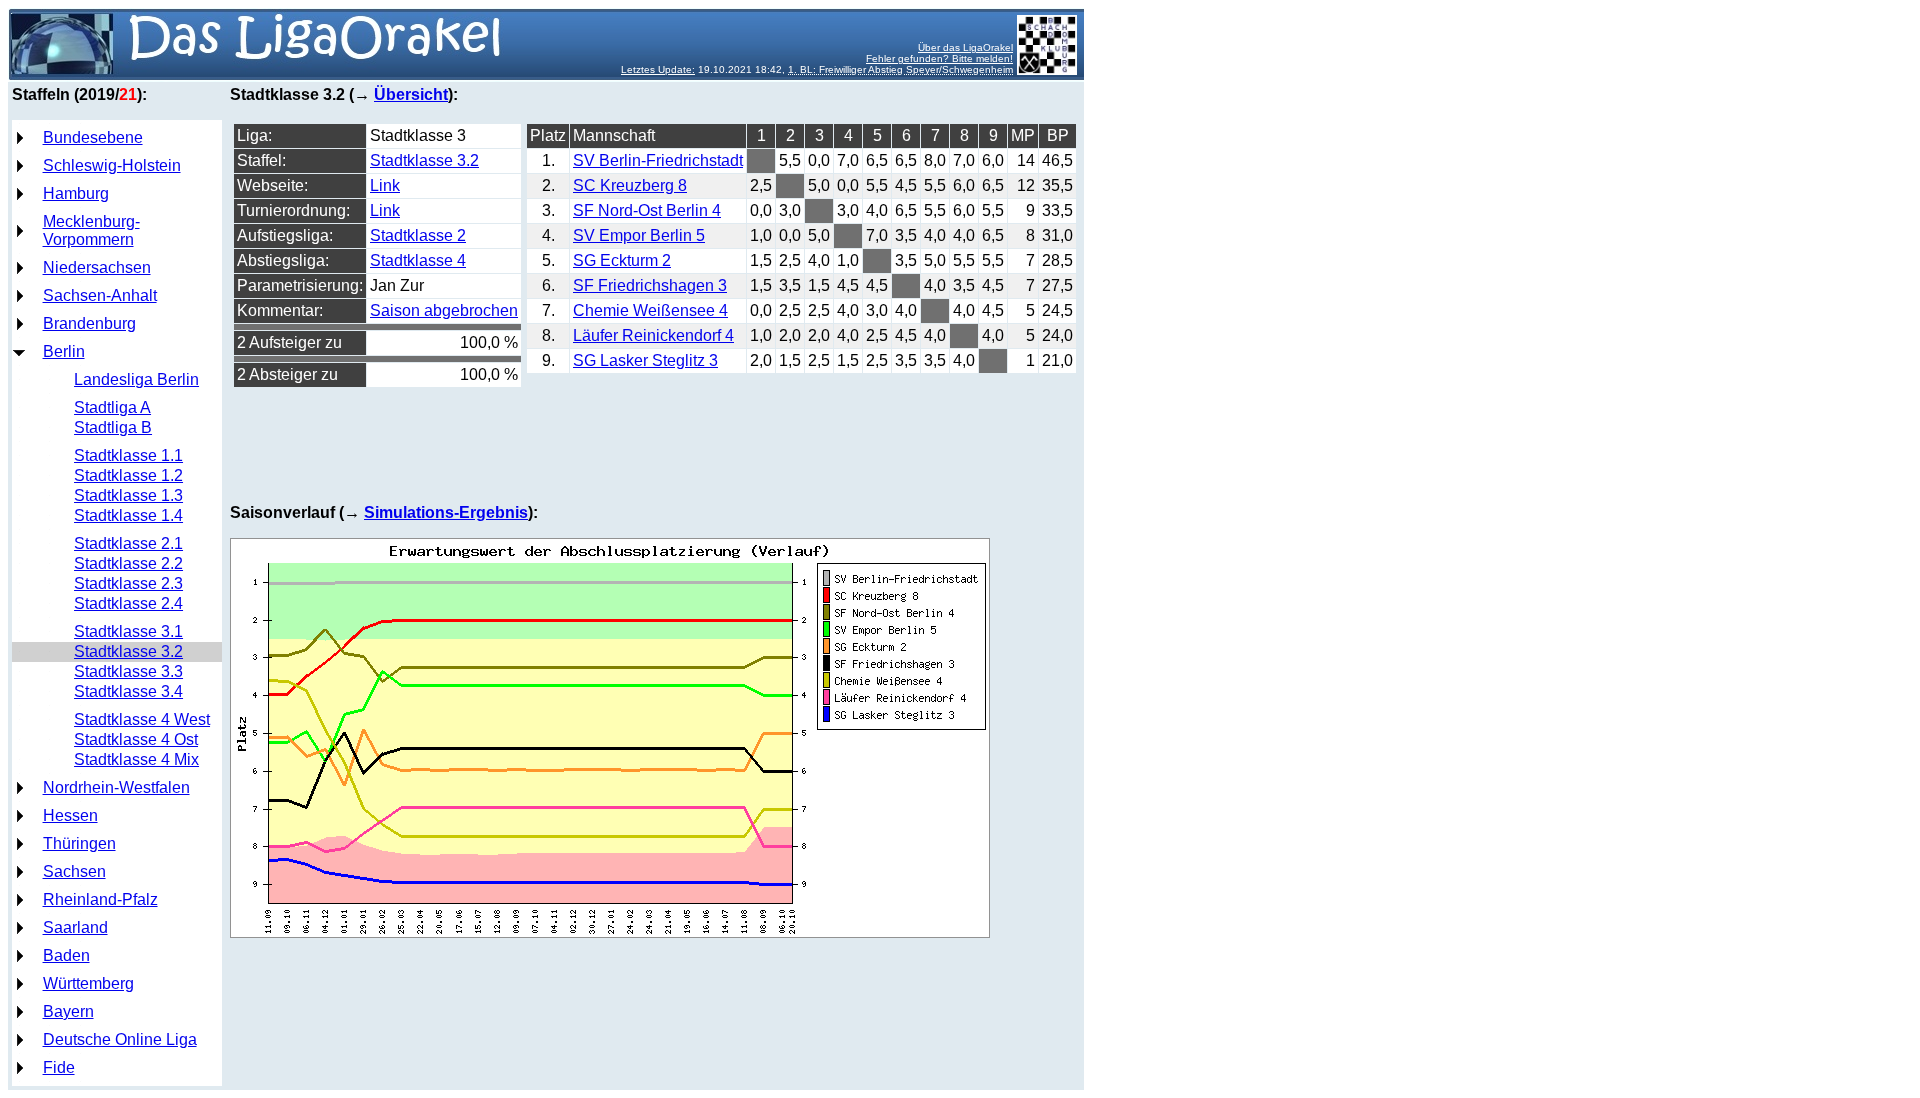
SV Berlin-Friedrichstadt (658, 160)
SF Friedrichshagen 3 (650, 285)
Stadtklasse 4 (418, 260)
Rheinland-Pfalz (100, 899)
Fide (59, 1067)
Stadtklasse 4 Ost (136, 739)
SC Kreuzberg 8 (630, 185)
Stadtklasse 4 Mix (136, 759)
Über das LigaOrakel (965, 47)
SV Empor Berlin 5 (639, 235)
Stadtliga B (113, 427)
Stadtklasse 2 (418, 235)
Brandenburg (89, 323)
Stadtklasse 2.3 (128, 583)
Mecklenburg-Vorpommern (91, 230)
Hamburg (76, 193)
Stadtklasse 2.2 (128, 563)
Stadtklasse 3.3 (128, 671)
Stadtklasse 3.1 (128, 631)
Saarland (75, 927)
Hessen (70, 815)
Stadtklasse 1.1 (128, 455)
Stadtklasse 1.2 (128, 475)
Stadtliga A (112, 407)
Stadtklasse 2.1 (128, 543)
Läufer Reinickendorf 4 (653, 335)
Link (385, 185)
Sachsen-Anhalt (100, 295)
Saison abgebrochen (444, 310)
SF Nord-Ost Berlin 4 (647, 210)
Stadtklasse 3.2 (128, 651)
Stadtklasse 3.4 (128, 691)
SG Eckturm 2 (622, 260)
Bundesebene (93, 137)
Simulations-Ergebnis (446, 512)
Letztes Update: (658, 69)
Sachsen (74, 871)
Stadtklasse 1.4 (128, 515)
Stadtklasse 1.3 (128, 495)
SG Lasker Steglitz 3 (645, 360)
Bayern (68, 1011)
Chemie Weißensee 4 (650, 310)
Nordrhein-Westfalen (116, 787)
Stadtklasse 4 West (142, 719)
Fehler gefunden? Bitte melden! (939, 58)
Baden (66, 955)
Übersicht (411, 94)
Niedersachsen (97, 267)
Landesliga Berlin (136, 379)
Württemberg (88, 983)
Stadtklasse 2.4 (128, 603)
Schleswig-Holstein (112, 165)
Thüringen (79, 843)
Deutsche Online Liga (120, 1039)
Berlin (64, 351)
